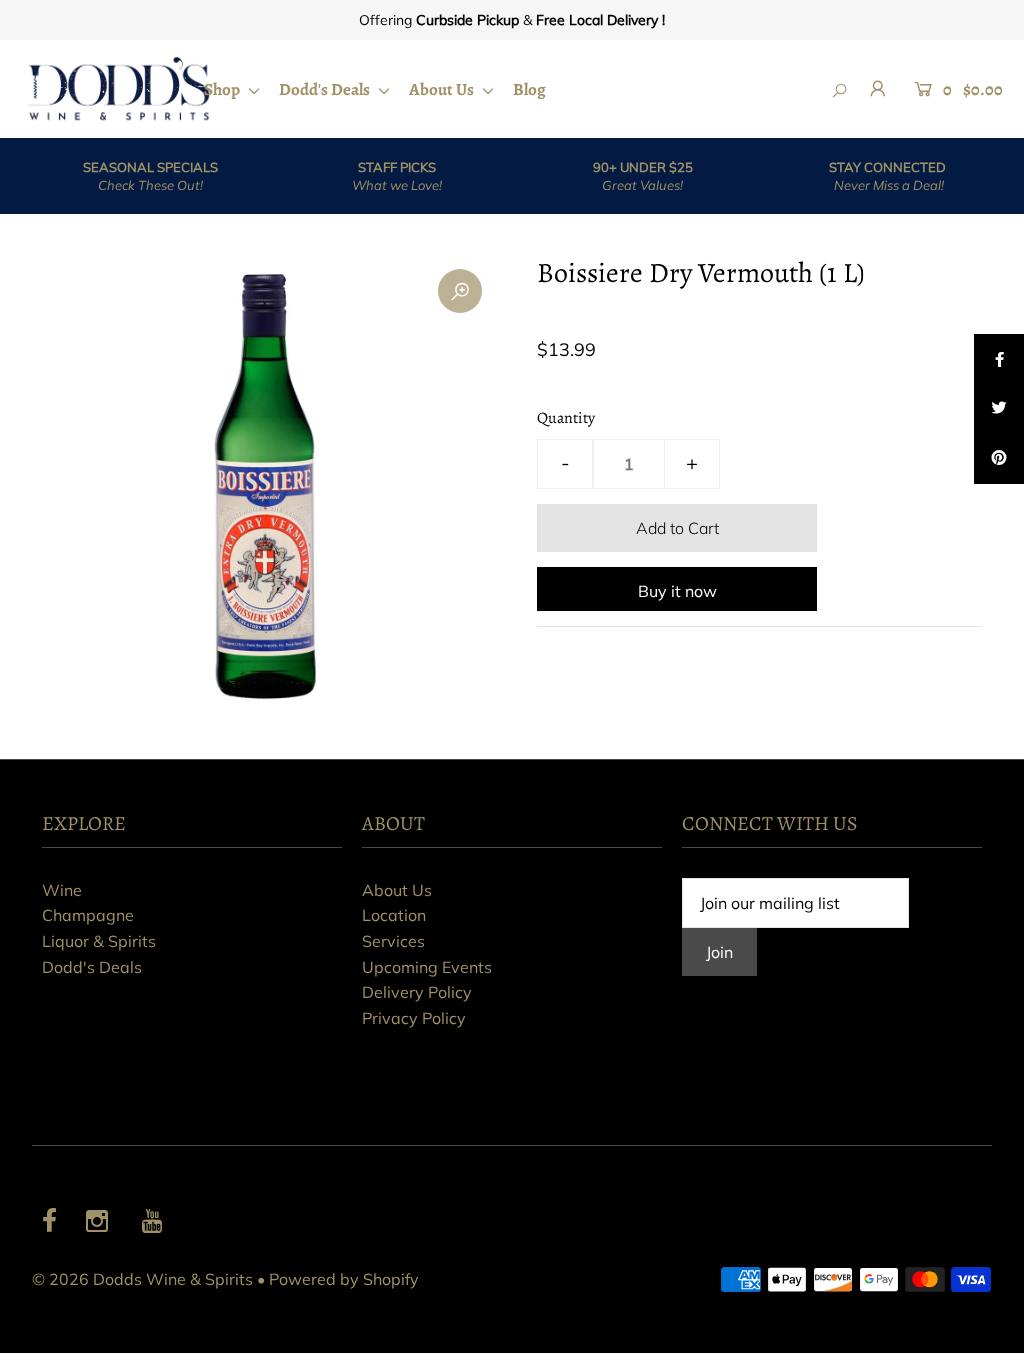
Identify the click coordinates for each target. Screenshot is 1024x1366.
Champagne (88, 915)
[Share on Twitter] (999, 409)
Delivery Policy (417, 992)
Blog (529, 89)
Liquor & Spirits (99, 941)
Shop (223, 89)
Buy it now (677, 591)
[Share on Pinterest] (999, 459)
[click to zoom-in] (460, 291)
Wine (62, 890)
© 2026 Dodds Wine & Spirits (142, 1279)
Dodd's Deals (326, 89)
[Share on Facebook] (999, 359)
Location (394, 915)
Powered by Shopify (344, 1279)
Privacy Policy (414, 1018)
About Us (443, 89)
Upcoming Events (427, 967)
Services (393, 941)
